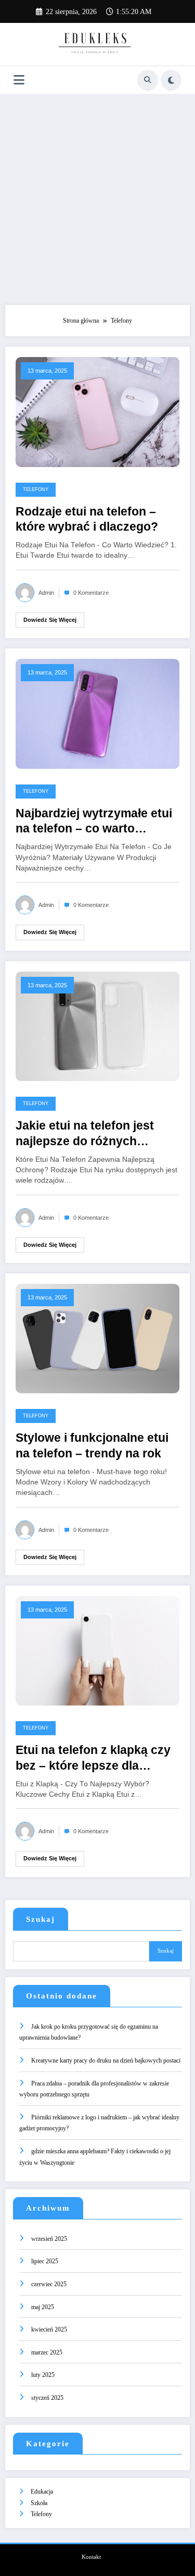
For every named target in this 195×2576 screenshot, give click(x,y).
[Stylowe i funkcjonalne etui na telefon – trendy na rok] (97, 1338)
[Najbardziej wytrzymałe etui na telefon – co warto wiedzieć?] (97, 713)
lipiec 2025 (45, 2261)
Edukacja (42, 2492)
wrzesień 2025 (49, 2239)
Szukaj (41, 1919)
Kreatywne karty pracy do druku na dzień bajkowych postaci (106, 2060)
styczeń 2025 (47, 2398)
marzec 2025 (47, 2352)
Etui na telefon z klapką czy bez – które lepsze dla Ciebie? (93, 1758)
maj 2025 (43, 2307)
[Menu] (19, 80)
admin (46, 593)
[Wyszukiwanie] (148, 80)
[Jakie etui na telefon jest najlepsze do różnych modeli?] (97, 1026)
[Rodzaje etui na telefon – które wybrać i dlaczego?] (97, 411)
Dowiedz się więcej (50, 620)
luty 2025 (43, 2375)
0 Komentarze (91, 593)
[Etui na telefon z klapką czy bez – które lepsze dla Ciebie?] (97, 1650)
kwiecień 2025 (49, 2329)
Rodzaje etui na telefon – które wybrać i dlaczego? (87, 519)
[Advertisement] (97, 197)
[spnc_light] (171, 80)
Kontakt (91, 2557)
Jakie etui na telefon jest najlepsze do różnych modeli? (85, 1134)
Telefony (36, 489)
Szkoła (39, 2503)
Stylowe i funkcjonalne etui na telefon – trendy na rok (92, 1445)
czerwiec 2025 (49, 2284)
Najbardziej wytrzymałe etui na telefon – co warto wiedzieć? (94, 822)
